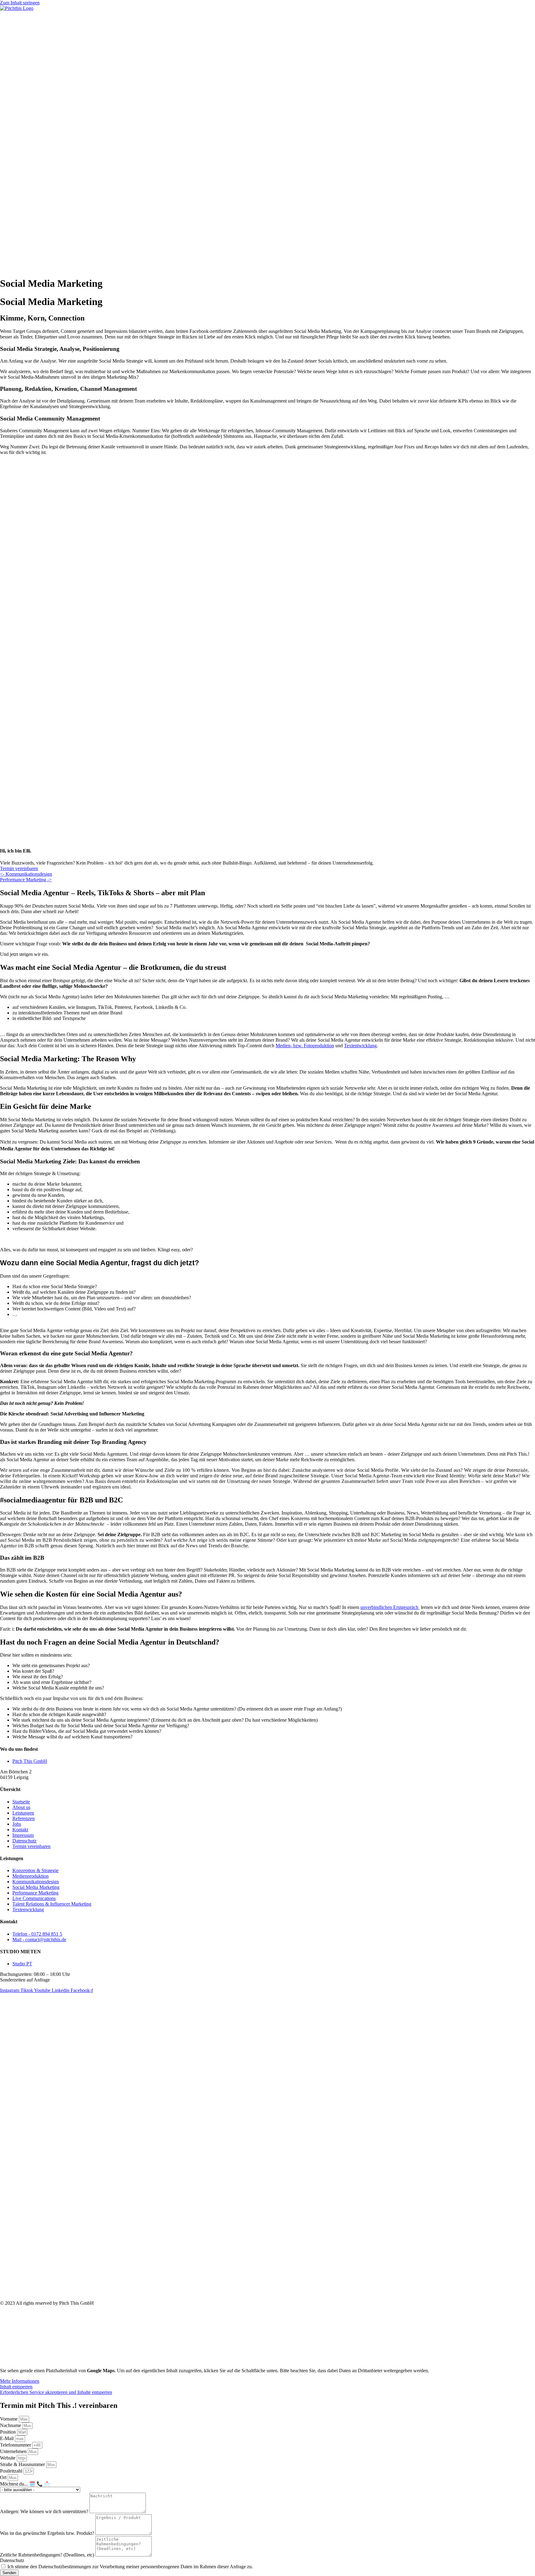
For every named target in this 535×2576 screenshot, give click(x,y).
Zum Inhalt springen (20, 3)
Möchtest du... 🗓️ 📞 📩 (25, 2484)
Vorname (9, 2419)
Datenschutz (12, 2560)
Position (9, 2432)
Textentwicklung (360, 1046)
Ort (4, 2477)
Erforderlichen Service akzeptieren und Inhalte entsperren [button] (56, 2392)
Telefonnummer (16, 2445)
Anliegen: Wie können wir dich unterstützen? (45, 2511)
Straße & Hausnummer (23, 2464)
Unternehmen (14, 2451)
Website (8, 2458)
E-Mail (7, 2438)
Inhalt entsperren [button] (16, 2387)
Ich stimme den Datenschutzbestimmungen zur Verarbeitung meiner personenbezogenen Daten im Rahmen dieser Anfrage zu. (130, 2567)
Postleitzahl (12, 2471)
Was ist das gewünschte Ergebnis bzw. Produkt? (48, 2533)
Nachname (11, 2425)
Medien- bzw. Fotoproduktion (305, 1046)
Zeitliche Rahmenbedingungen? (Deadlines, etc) (48, 2555)
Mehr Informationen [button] (20, 2381)
